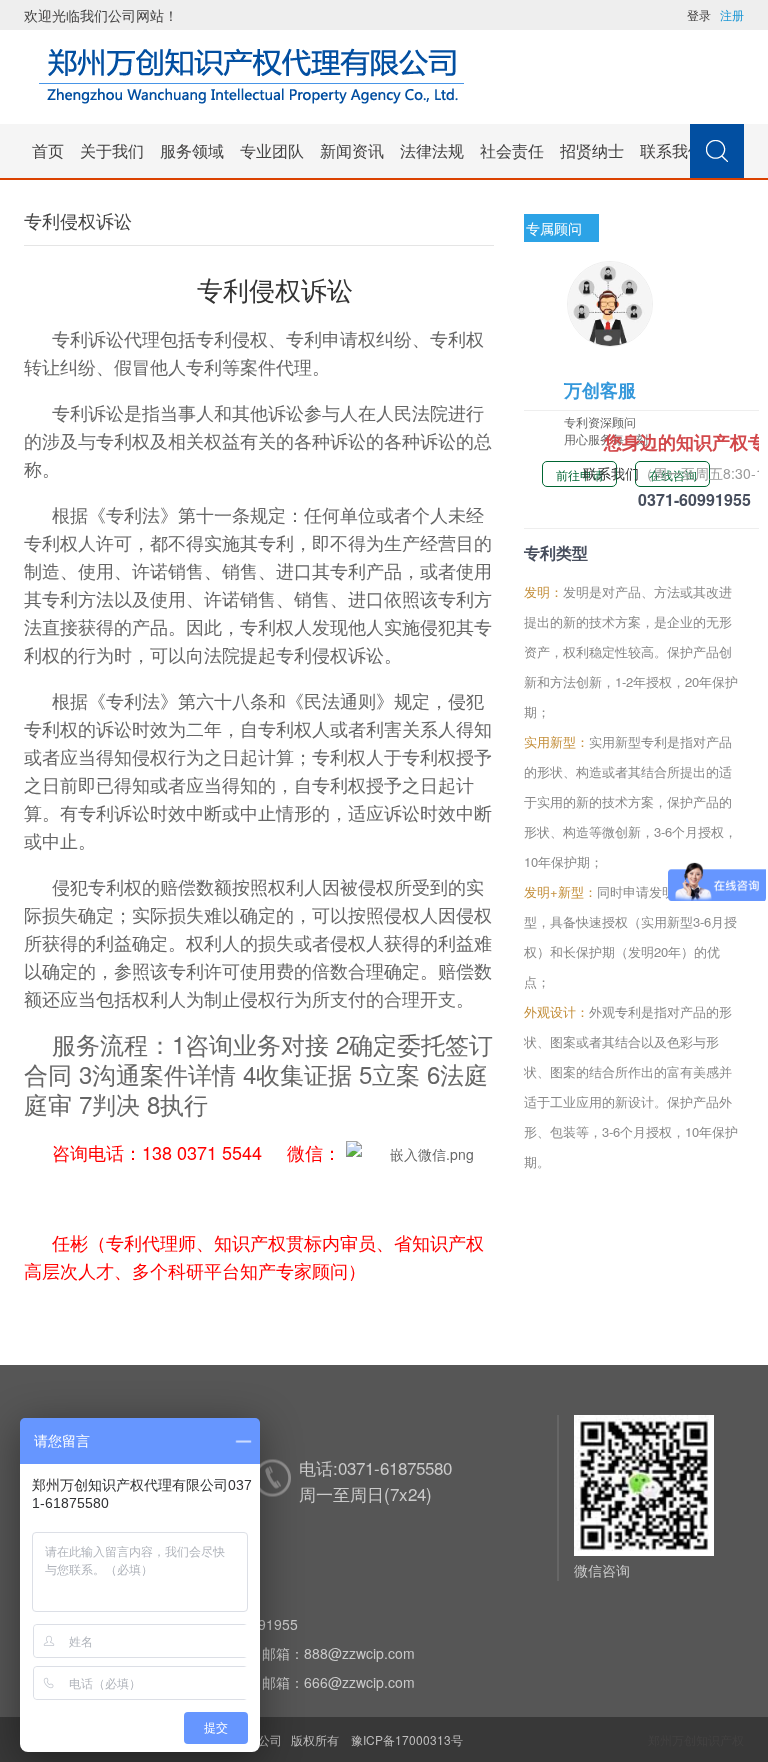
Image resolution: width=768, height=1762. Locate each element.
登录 (699, 14)
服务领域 (192, 150)
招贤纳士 (592, 150)
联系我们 (672, 150)
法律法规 (432, 150)
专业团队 (272, 150)
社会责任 (512, 150)
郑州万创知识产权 (696, 1739)
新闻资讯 (352, 150)
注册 (732, 14)
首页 (48, 150)
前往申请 (580, 474)
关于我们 (112, 150)
